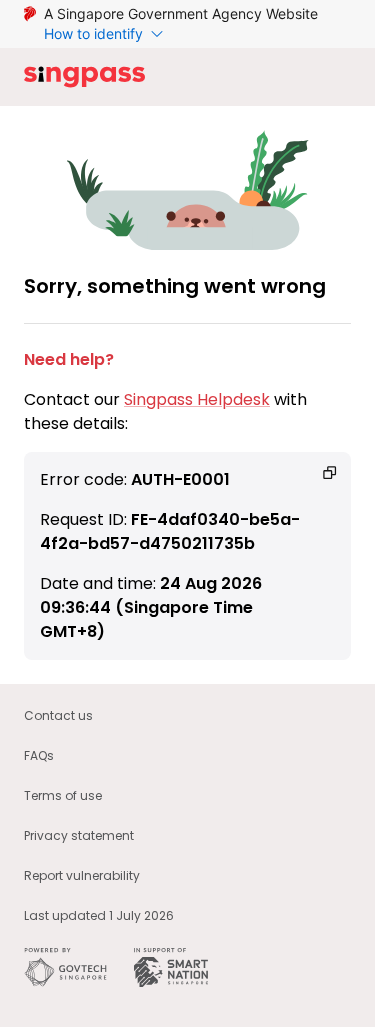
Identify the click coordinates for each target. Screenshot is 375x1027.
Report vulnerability (82, 875)
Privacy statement (79, 835)
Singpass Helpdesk (197, 399)
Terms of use (63, 795)
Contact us (58, 715)
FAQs (39, 755)
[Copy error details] (330, 473)
